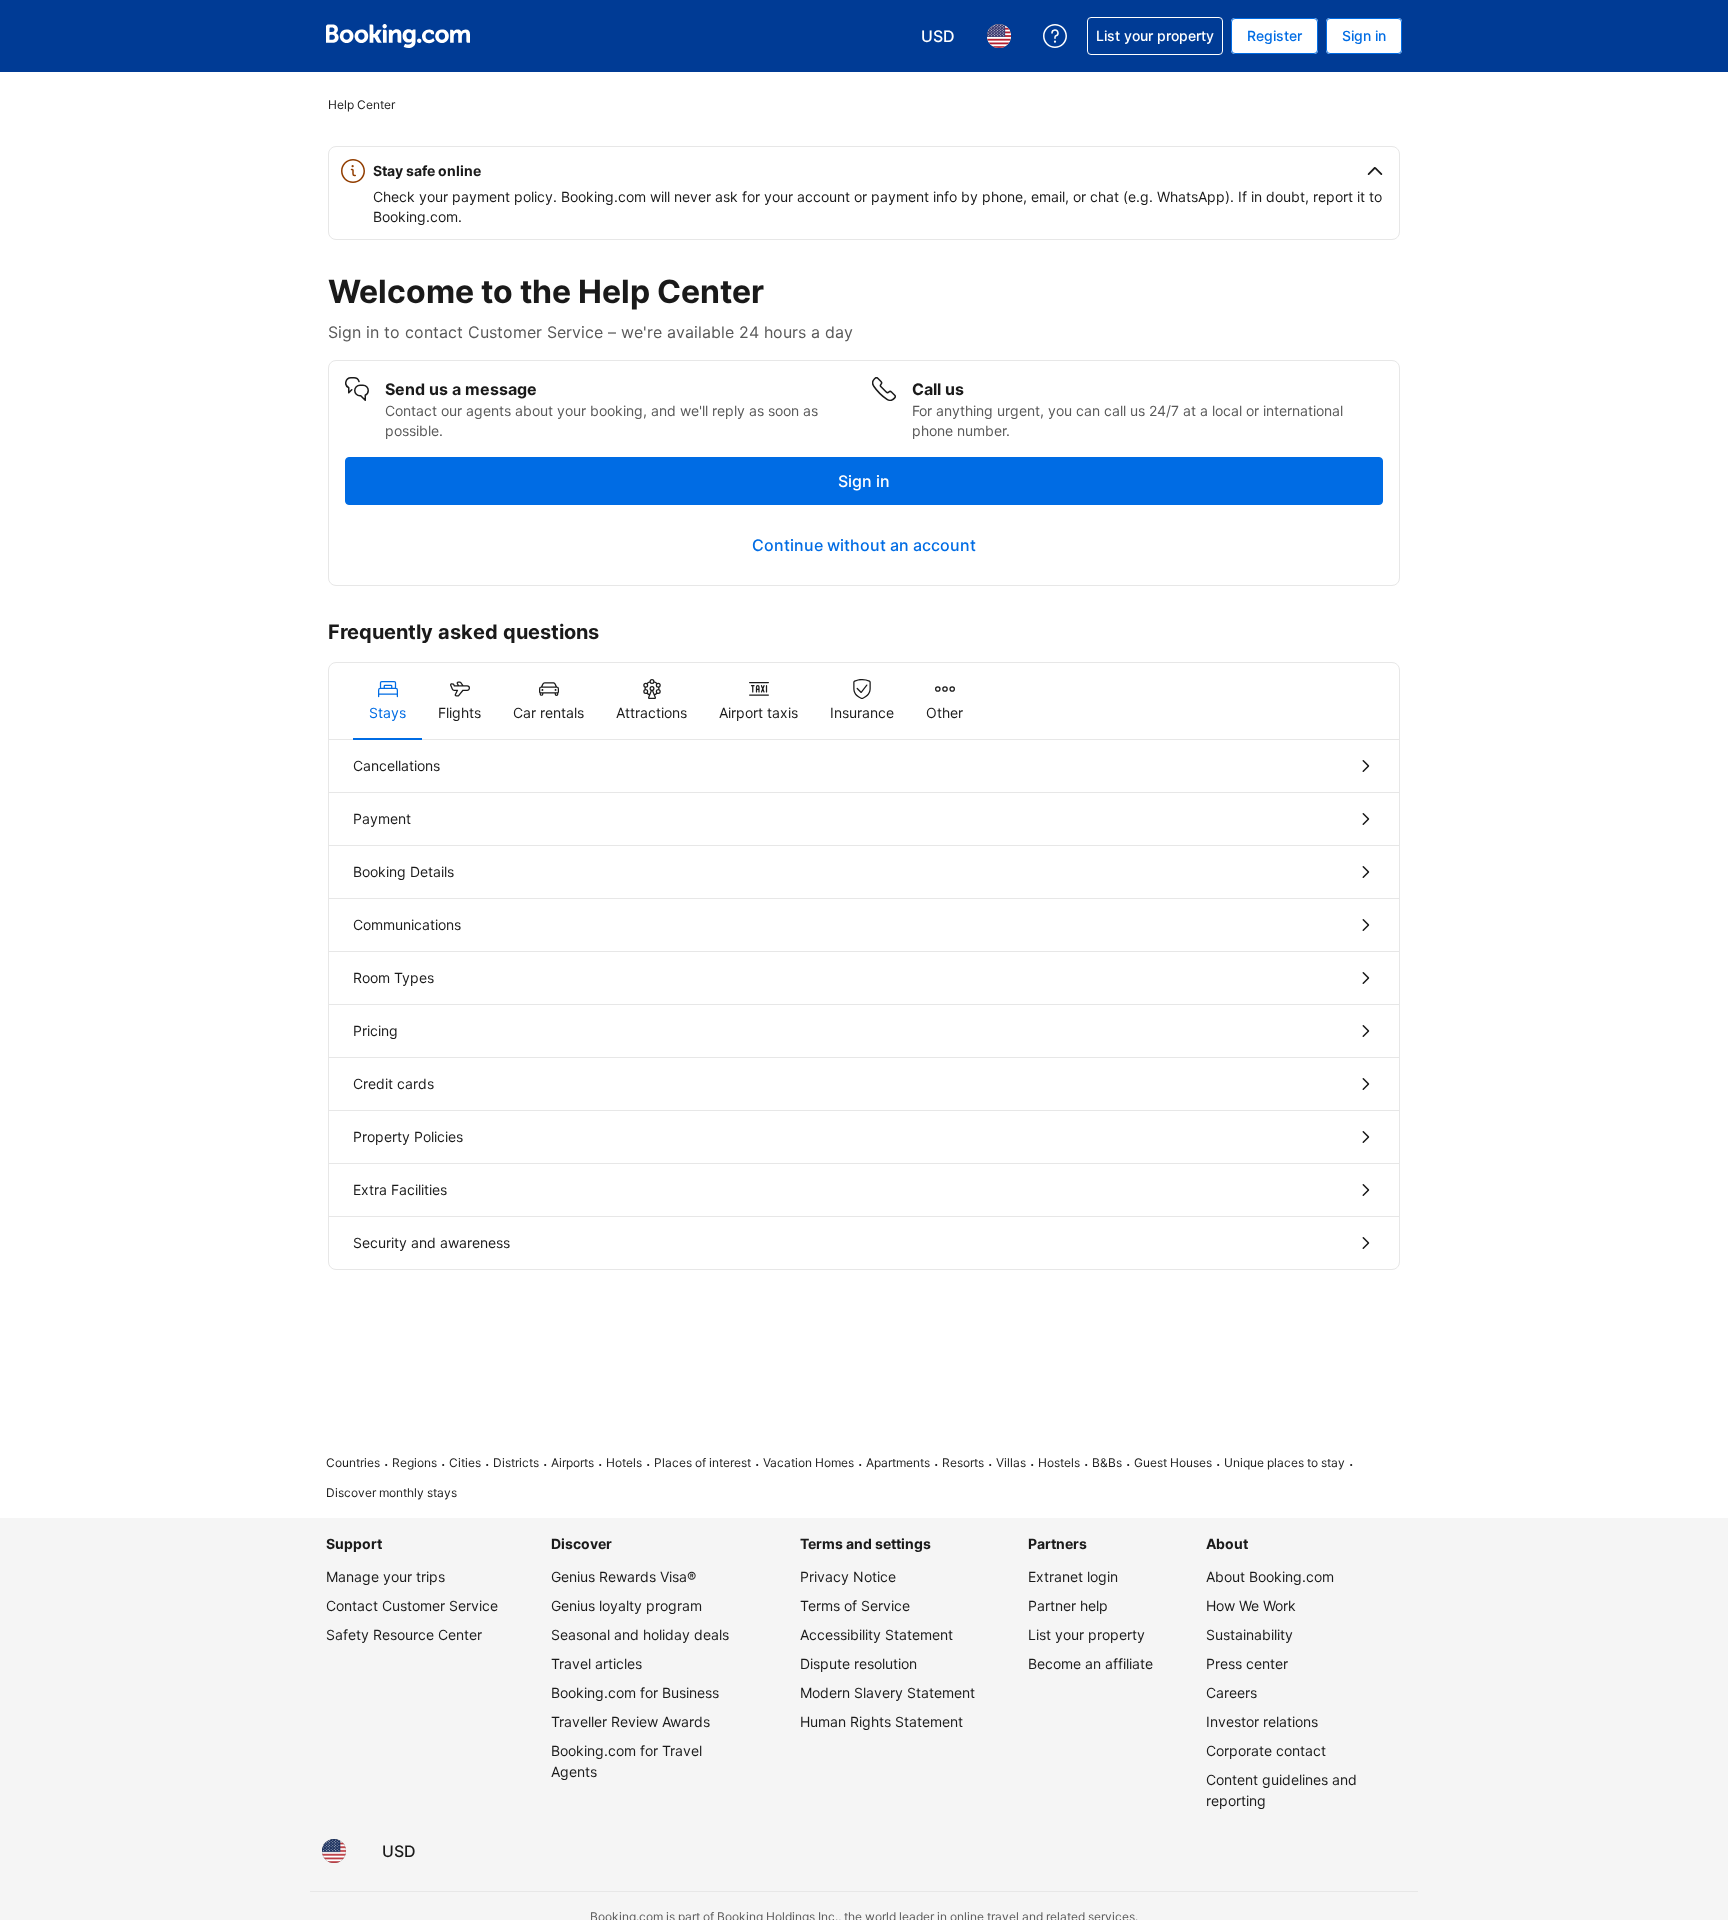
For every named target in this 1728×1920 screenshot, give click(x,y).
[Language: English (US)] (334, 1851)
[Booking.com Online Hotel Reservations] (398, 36)
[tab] (387, 701)
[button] (864, 171)
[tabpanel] (864, 1004)
